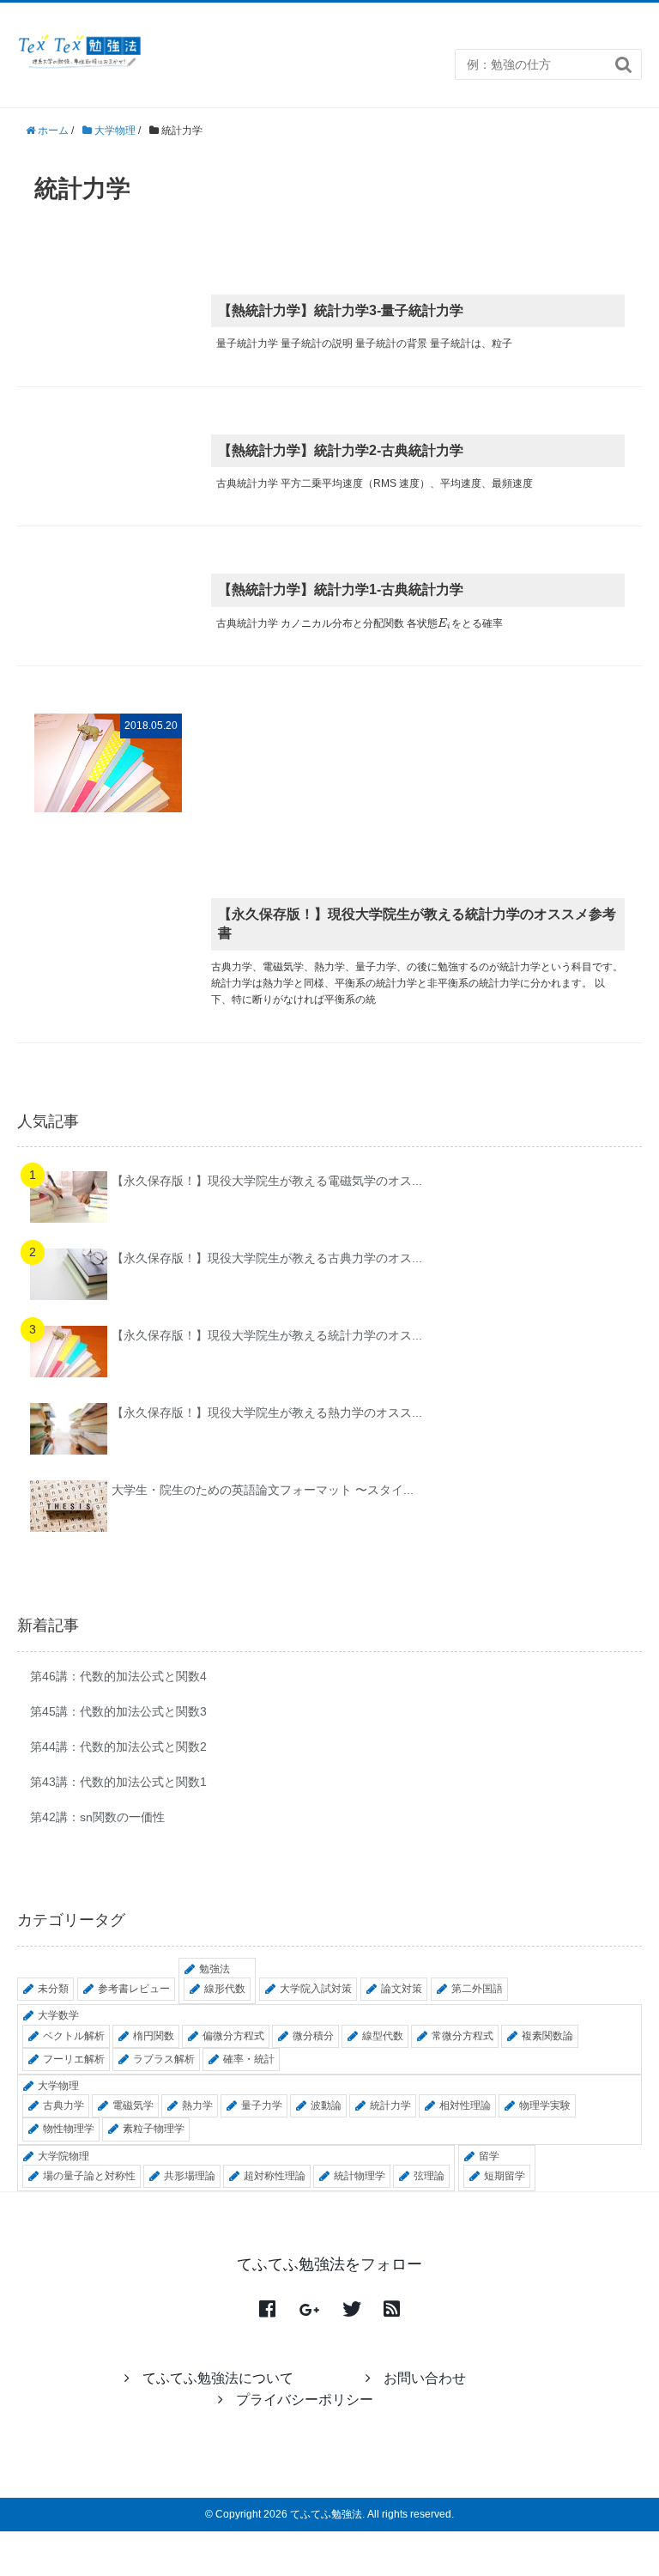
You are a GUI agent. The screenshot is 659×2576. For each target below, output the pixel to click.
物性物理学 (69, 2129)
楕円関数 (154, 2036)
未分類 (53, 1989)
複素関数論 (547, 2036)
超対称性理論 (275, 2176)
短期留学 (505, 2176)
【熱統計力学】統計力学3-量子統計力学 (341, 310)
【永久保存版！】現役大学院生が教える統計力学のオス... (267, 1335)
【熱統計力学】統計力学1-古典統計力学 (341, 589)
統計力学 (390, 2105)
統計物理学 (360, 2176)
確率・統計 (249, 2059)
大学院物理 (63, 2156)
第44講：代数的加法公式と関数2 (118, 1747)
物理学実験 (545, 2105)
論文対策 (402, 1989)
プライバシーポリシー (305, 2400)
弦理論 (429, 2176)
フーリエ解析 (74, 2059)
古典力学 (63, 2105)
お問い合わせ (425, 2378)
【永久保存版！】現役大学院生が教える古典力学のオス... (267, 1258)
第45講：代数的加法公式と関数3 (118, 1711)
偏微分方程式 (233, 2036)
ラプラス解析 (164, 2059)
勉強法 (215, 1969)
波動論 (326, 2105)
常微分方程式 (463, 2036)
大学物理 (58, 2086)
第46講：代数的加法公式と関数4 (118, 1676)
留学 (489, 2156)
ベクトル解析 (74, 2036)
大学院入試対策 (316, 1989)
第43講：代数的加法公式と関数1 (118, 1782)
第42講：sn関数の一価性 (97, 1817)
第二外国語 (477, 1989)
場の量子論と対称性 (89, 2176)
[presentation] (444, 623)
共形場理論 (190, 2176)
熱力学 (197, 2105)
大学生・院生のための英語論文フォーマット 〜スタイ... (263, 1490)
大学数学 (58, 2015)
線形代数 (225, 1989)
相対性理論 (465, 2105)
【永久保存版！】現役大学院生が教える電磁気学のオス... (267, 1181)
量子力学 (262, 2105)
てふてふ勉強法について (218, 2378)
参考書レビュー (134, 1989)
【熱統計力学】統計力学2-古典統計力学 (341, 450)
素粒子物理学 (154, 2129)
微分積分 (313, 2036)
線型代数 (383, 2036)
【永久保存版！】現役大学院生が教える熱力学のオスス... (267, 1413)
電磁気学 (133, 2105)
